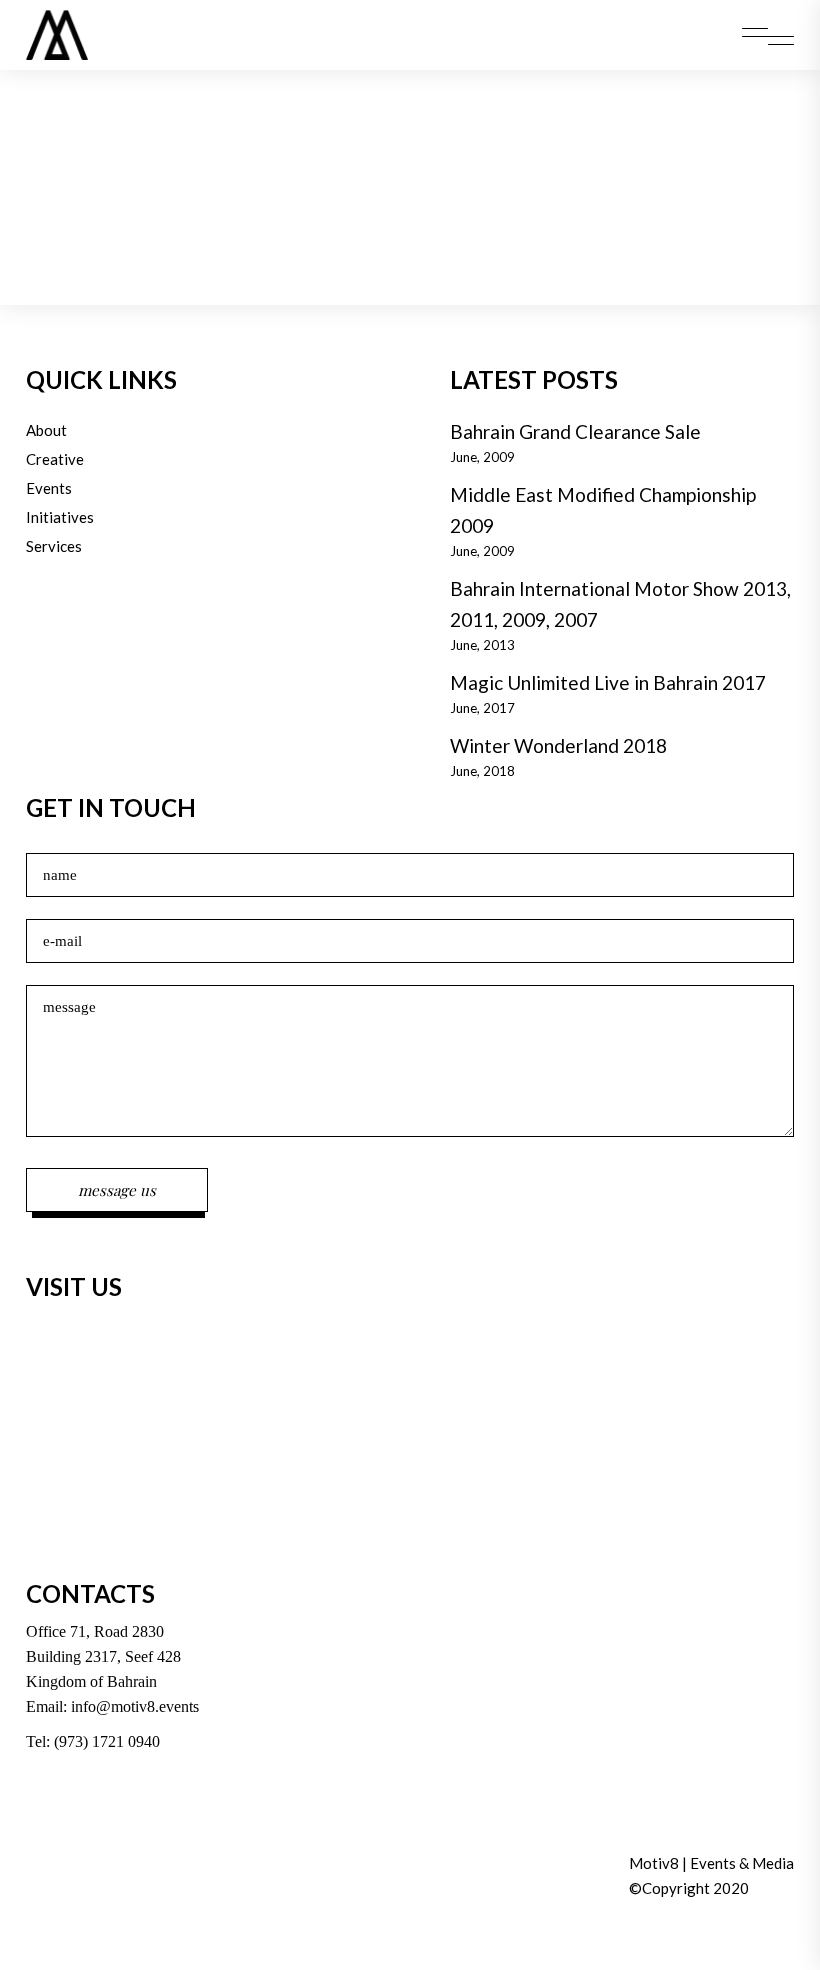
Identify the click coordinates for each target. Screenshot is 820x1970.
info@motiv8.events (135, 1706)
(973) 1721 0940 (107, 1741)
